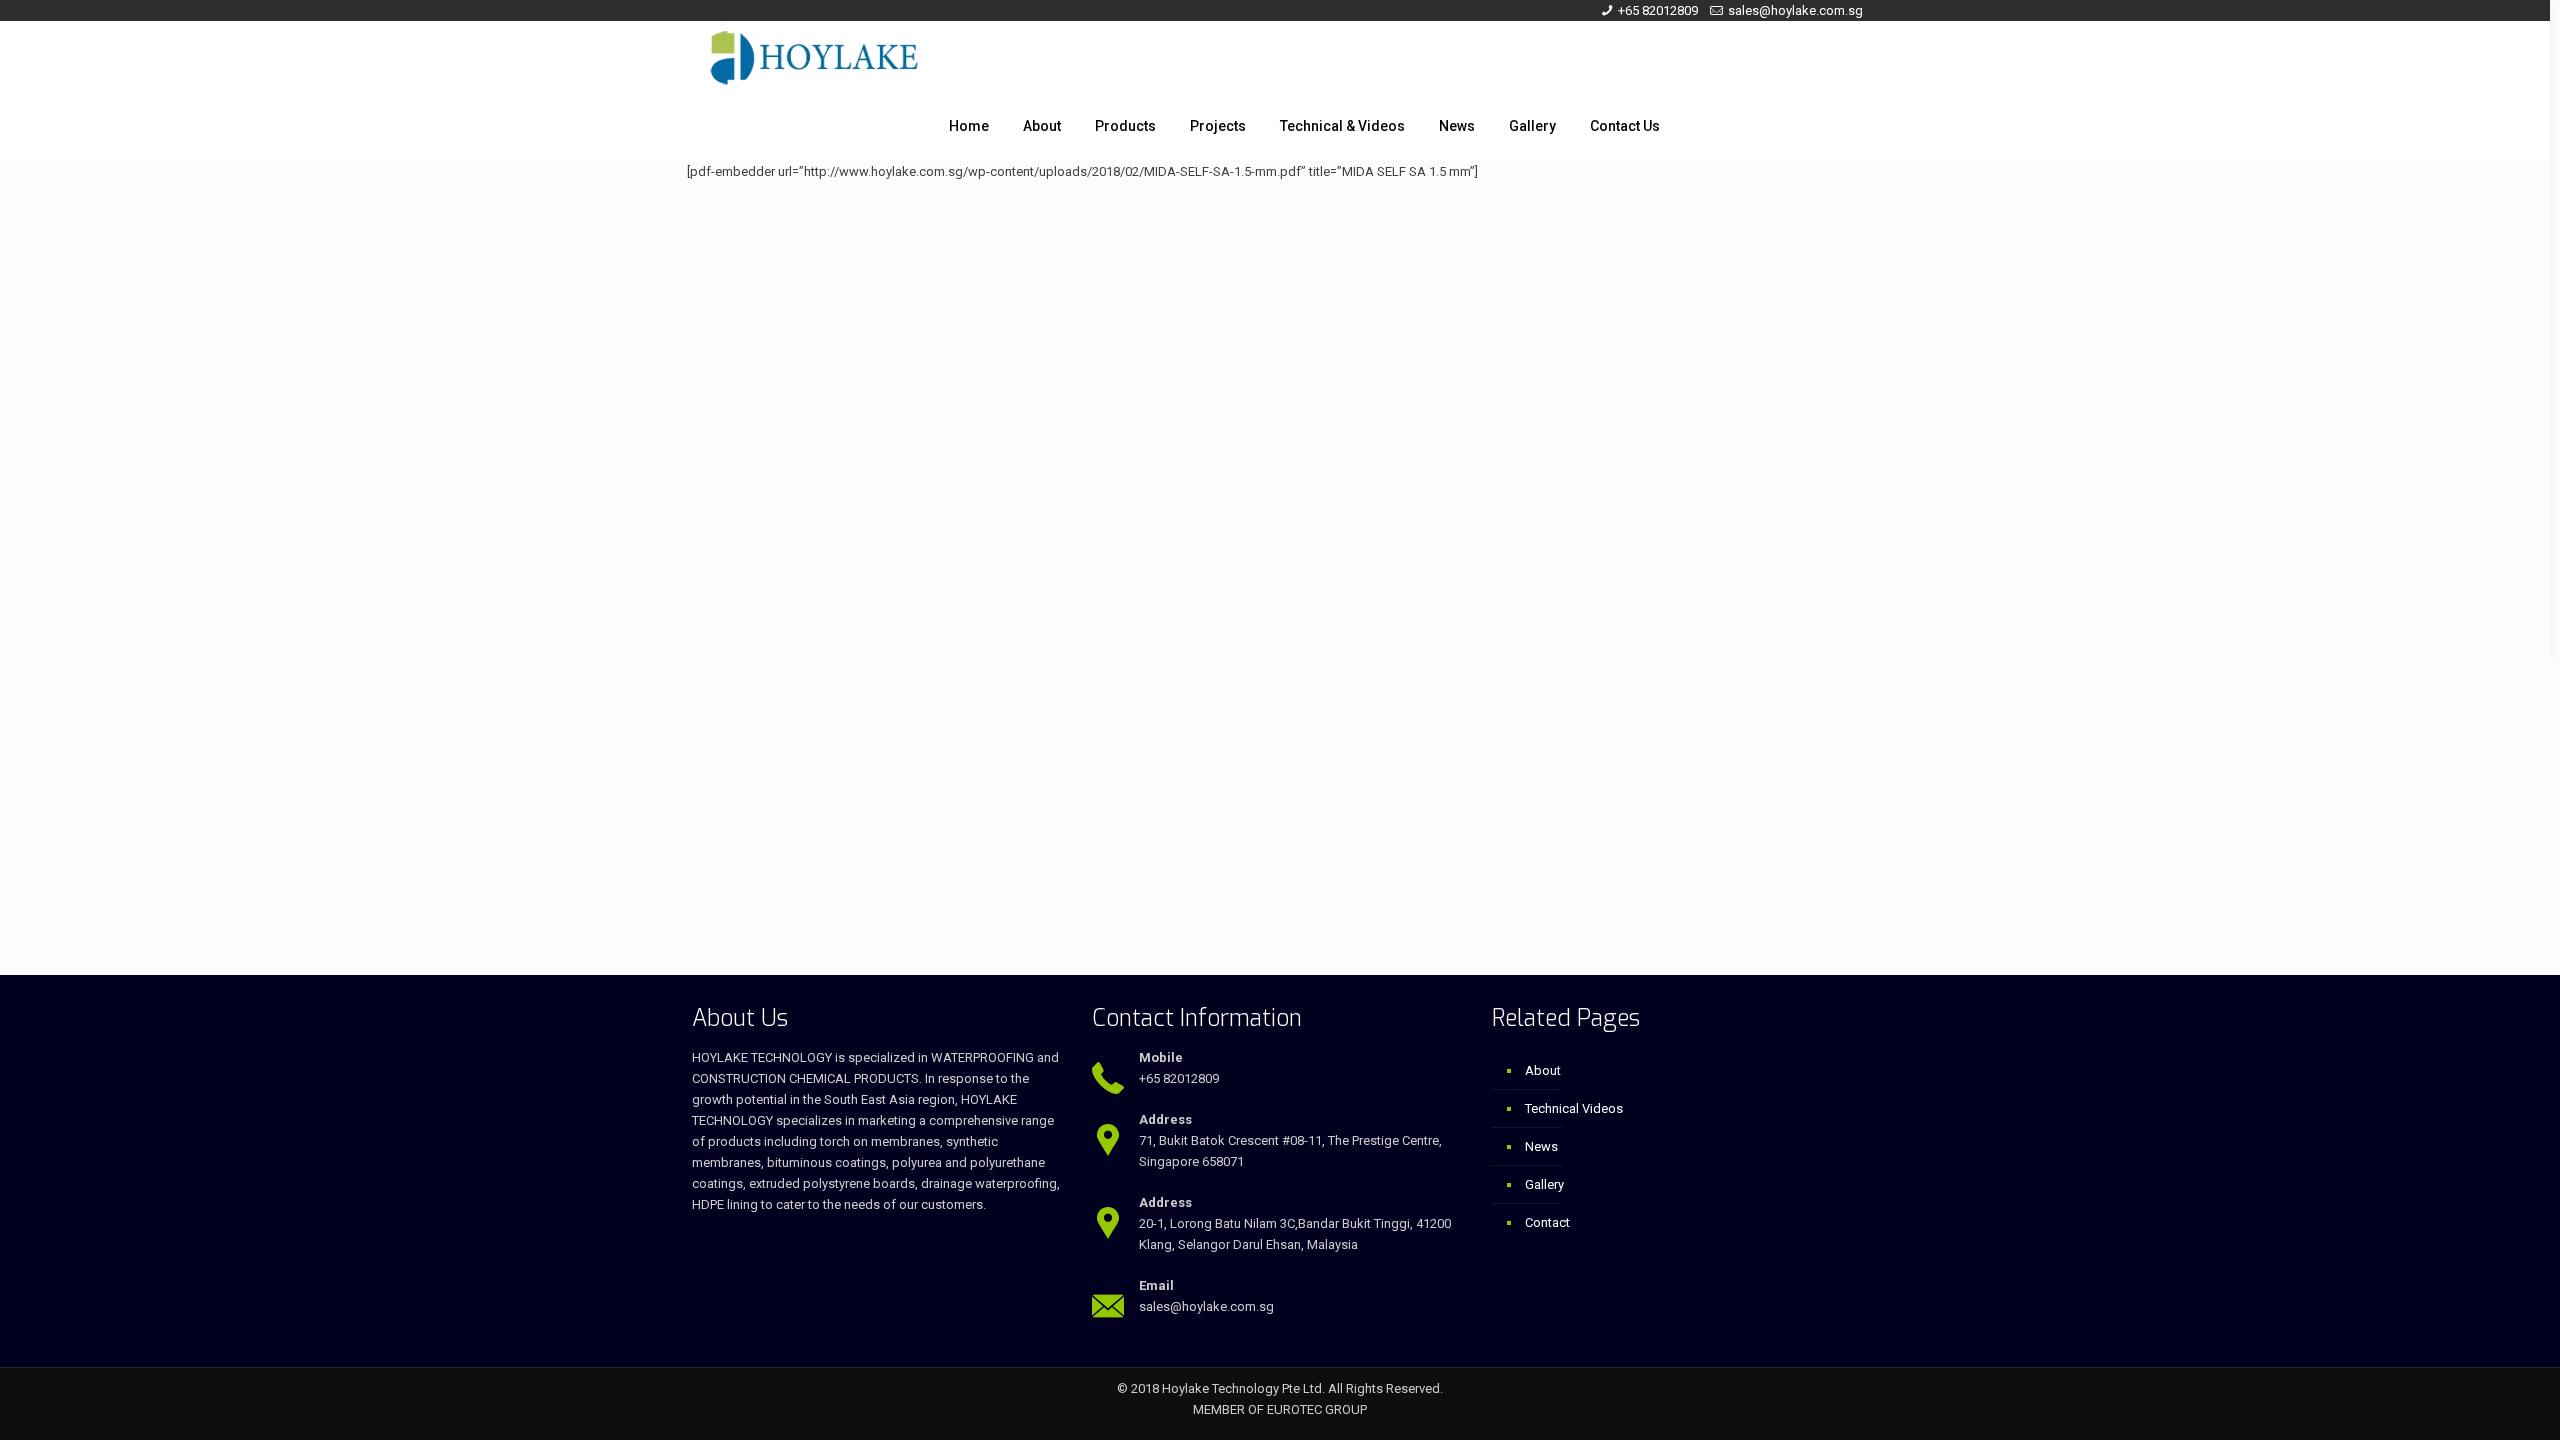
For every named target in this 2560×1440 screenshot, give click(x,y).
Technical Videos (1574, 1108)
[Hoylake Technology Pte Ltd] (814, 56)
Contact (1547, 1222)
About (1543, 1070)
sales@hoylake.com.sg (1795, 10)
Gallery (1544, 1184)
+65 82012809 (1658, 10)
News (1541, 1146)
